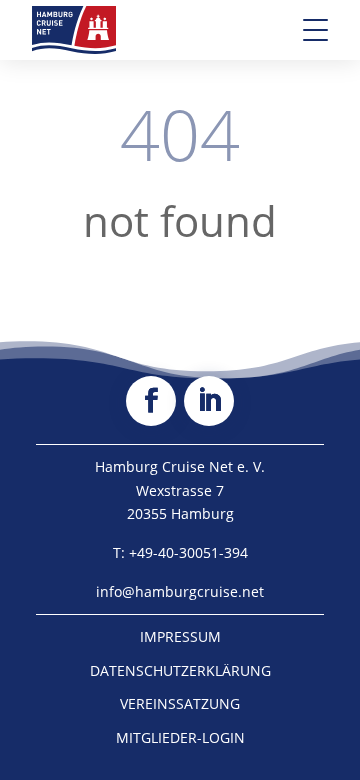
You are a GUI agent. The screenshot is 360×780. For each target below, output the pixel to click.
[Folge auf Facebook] (151, 401)
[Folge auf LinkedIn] (209, 401)
